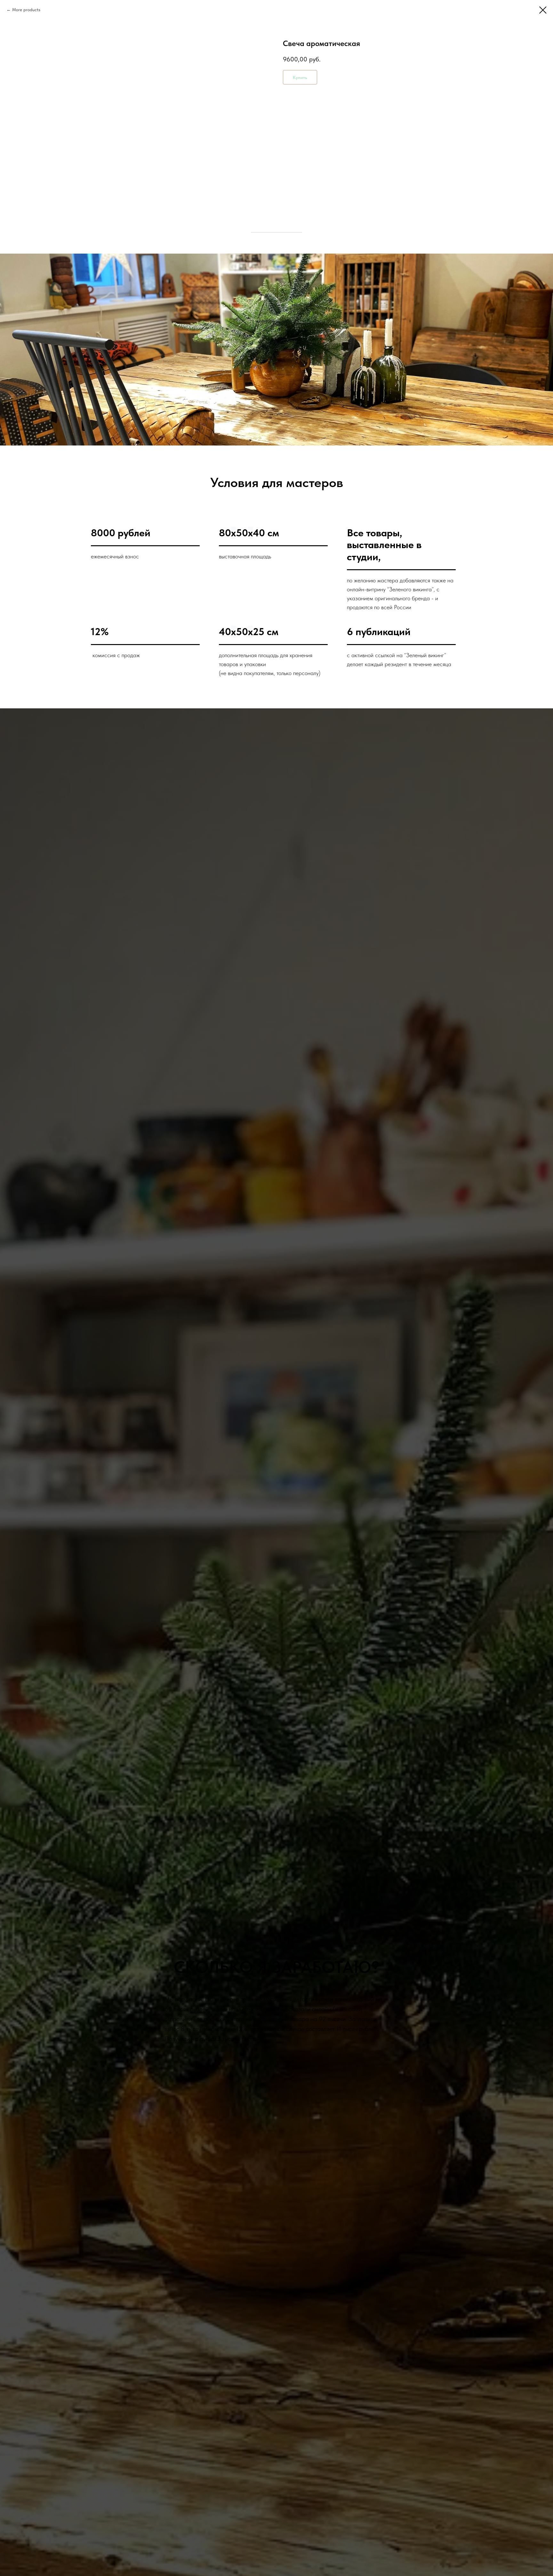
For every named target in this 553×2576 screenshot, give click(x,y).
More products (26, 10)
